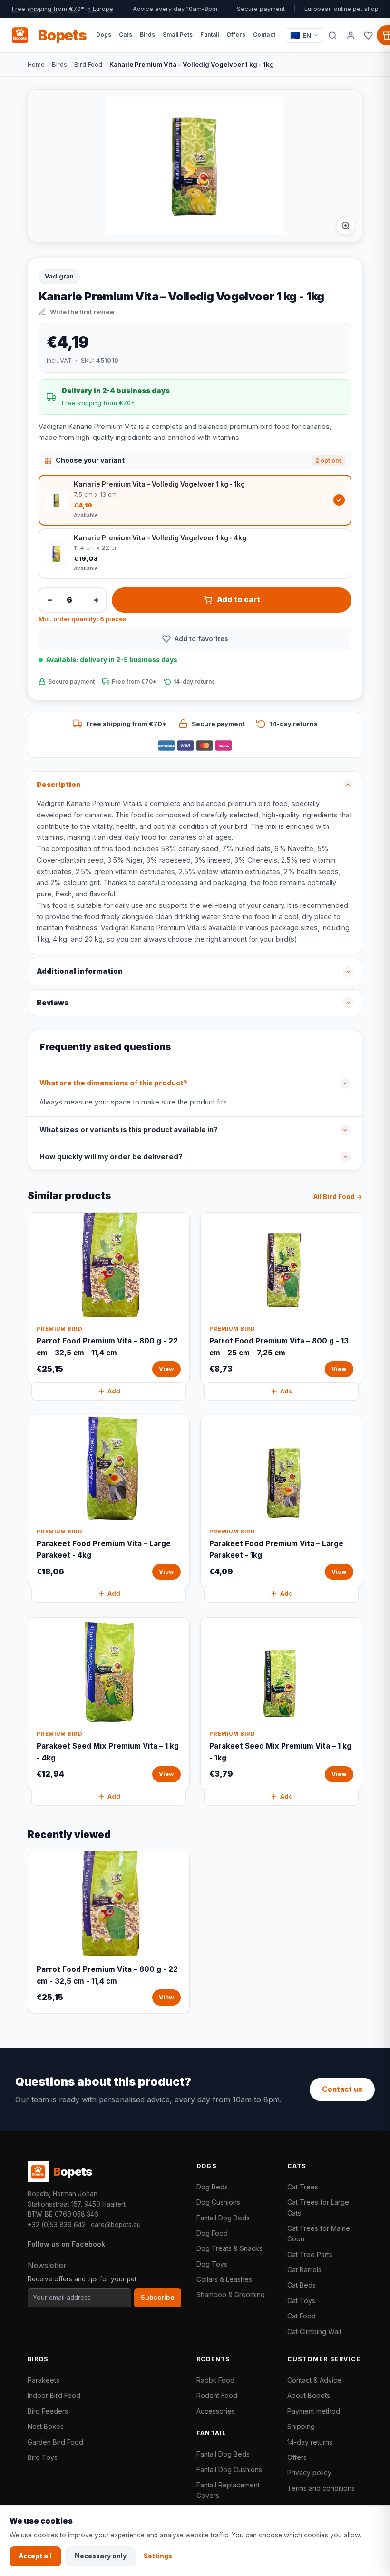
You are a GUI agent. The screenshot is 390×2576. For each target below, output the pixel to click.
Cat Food (302, 2316)
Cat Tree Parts (310, 2254)
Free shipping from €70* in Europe (63, 9)
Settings (158, 2556)
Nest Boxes (46, 2426)
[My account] (351, 35)
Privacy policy (309, 2472)
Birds (59, 64)
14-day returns (310, 2442)
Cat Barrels (304, 2270)
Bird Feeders (48, 2411)
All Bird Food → (338, 1197)
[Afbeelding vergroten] (346, 226)
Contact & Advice (314, 2380)
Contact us (342, 2089)
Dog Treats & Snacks (229, 2248)
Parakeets (44, 2380)
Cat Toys (301, 2301)
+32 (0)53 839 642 (57, 2225)
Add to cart (239, 600)
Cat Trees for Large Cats (318, 2207)
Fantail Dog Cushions (229, 2470)
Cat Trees (303, 2187)
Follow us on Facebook (66, 2244)
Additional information (80, 971)
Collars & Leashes (224, 2279)
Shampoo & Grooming (231, 2294)
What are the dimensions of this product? (113, 1083)
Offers (297, 2457)
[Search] (333, 35)
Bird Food (88, 64)
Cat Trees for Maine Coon (319, 2233)
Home (36, 64)
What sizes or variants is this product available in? (129, 1130)
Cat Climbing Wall (314, 2332)
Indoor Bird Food (54, 2395)
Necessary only (101, 2556)
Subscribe (158, 2298)
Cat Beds (302, 2285)
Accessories (216, 2411)
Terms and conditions (321, 2488)
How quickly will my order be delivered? (111, 1157)
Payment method (314, 2411)
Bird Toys (43, 2457)
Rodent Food (217, 2395)
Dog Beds (212, 2187)
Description (59, 785)
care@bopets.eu (116, 2225)
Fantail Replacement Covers (228, 2490)
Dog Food (212, 2233)
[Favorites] (368, 35)
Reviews (53, 1003)
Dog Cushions (218, 2202)
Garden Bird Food (55, 2442)
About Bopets (309, 2395)
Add (114, 1391)
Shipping (301, 2426)
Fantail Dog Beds (223, 2218)
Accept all (35, 2556)
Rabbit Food (215, 2380)
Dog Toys (212, 2264)
